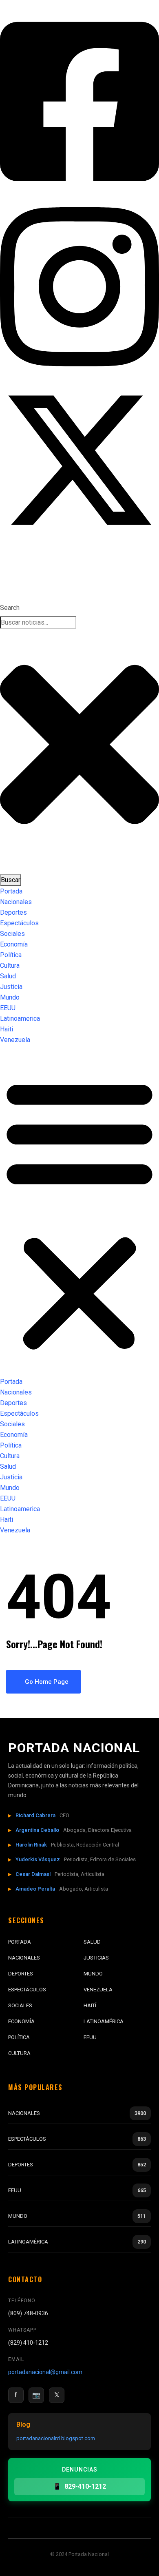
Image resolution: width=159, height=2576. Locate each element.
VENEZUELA (98, 1990)
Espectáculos (19, 923)
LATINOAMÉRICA (104, 2021)
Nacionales (16, 902)
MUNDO (93, 1974)
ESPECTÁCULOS (27, 1990)
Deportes (13, 912)
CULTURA (19, 2053)
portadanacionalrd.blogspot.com (56, 2438)
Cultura (10, 965)
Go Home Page (46, 1682)
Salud (8, 976)
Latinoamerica (20, 1019)
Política (11, 955)
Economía (14, 944)
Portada (11, 891)
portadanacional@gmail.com (45, 2372)
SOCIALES (20, 2005)
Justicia (11, 987)
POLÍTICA (19, 2037)
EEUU (8, 1008)
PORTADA (20, 1942)
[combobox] (38, 623)
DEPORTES (21, 1974)
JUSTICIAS (96, 1958)
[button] (79, 1214)
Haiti (7, 1029)
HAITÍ (90, 2005)
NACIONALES (24, 1958)
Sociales (12, 934)
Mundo (10, 997)
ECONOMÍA (21, 2021)
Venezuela (15, 1040)
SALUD (92, 1942)
